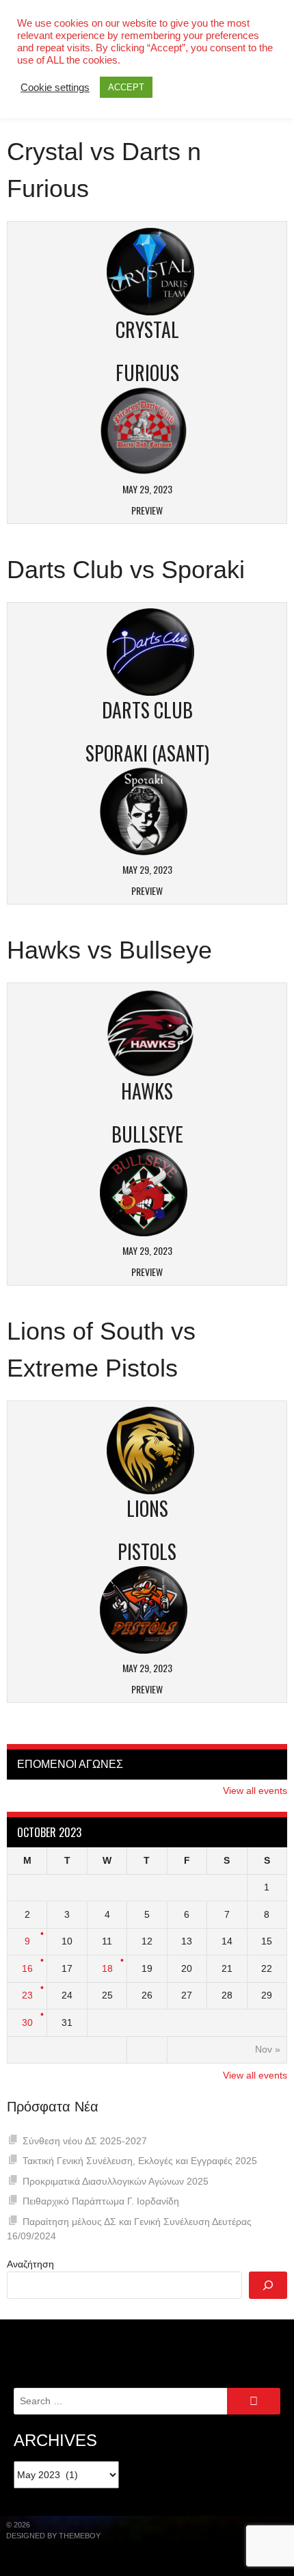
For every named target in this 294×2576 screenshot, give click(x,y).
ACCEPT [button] (126, 87)
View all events (255, 1791)
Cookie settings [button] (55, 88)
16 (27, 1968)
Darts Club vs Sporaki (126, 570)
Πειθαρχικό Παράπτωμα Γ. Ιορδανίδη (101, 2201)
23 (27, 1995)
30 (27, 2022)
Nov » (268, 2049)
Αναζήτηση (30, 2264)
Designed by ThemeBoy (53, 2536)
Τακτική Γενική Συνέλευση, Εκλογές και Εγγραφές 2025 (140, 2161)
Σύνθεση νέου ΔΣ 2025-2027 (85, 2141)
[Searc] (268, 2285)
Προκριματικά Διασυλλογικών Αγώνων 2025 (116, 2181)
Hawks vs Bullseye (109, 950)
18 (107, 1968)
